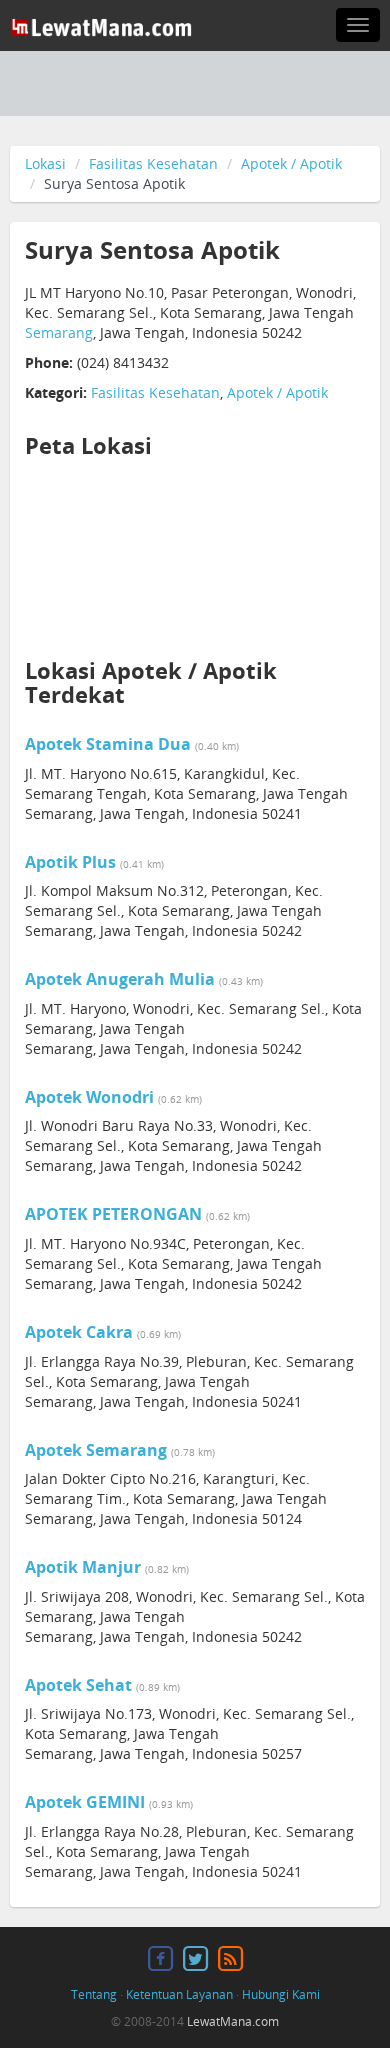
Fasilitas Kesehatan (153, 163)
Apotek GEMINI (85, 1802)
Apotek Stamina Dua (108, 744)
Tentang (94, 1994)
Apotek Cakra (79, 1332)
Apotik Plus (70, 862)
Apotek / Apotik (291, 163)
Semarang (59, 332)
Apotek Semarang (96, 1450)
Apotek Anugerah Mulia (120, 979)
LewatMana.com (233, 2021)
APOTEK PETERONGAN (113, 1214)
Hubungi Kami (281, 1994)
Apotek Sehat (78, 1685)
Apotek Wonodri (89, 1097)
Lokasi (45, 163)
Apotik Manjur (83, 1567)
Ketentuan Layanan (179, 1994)
